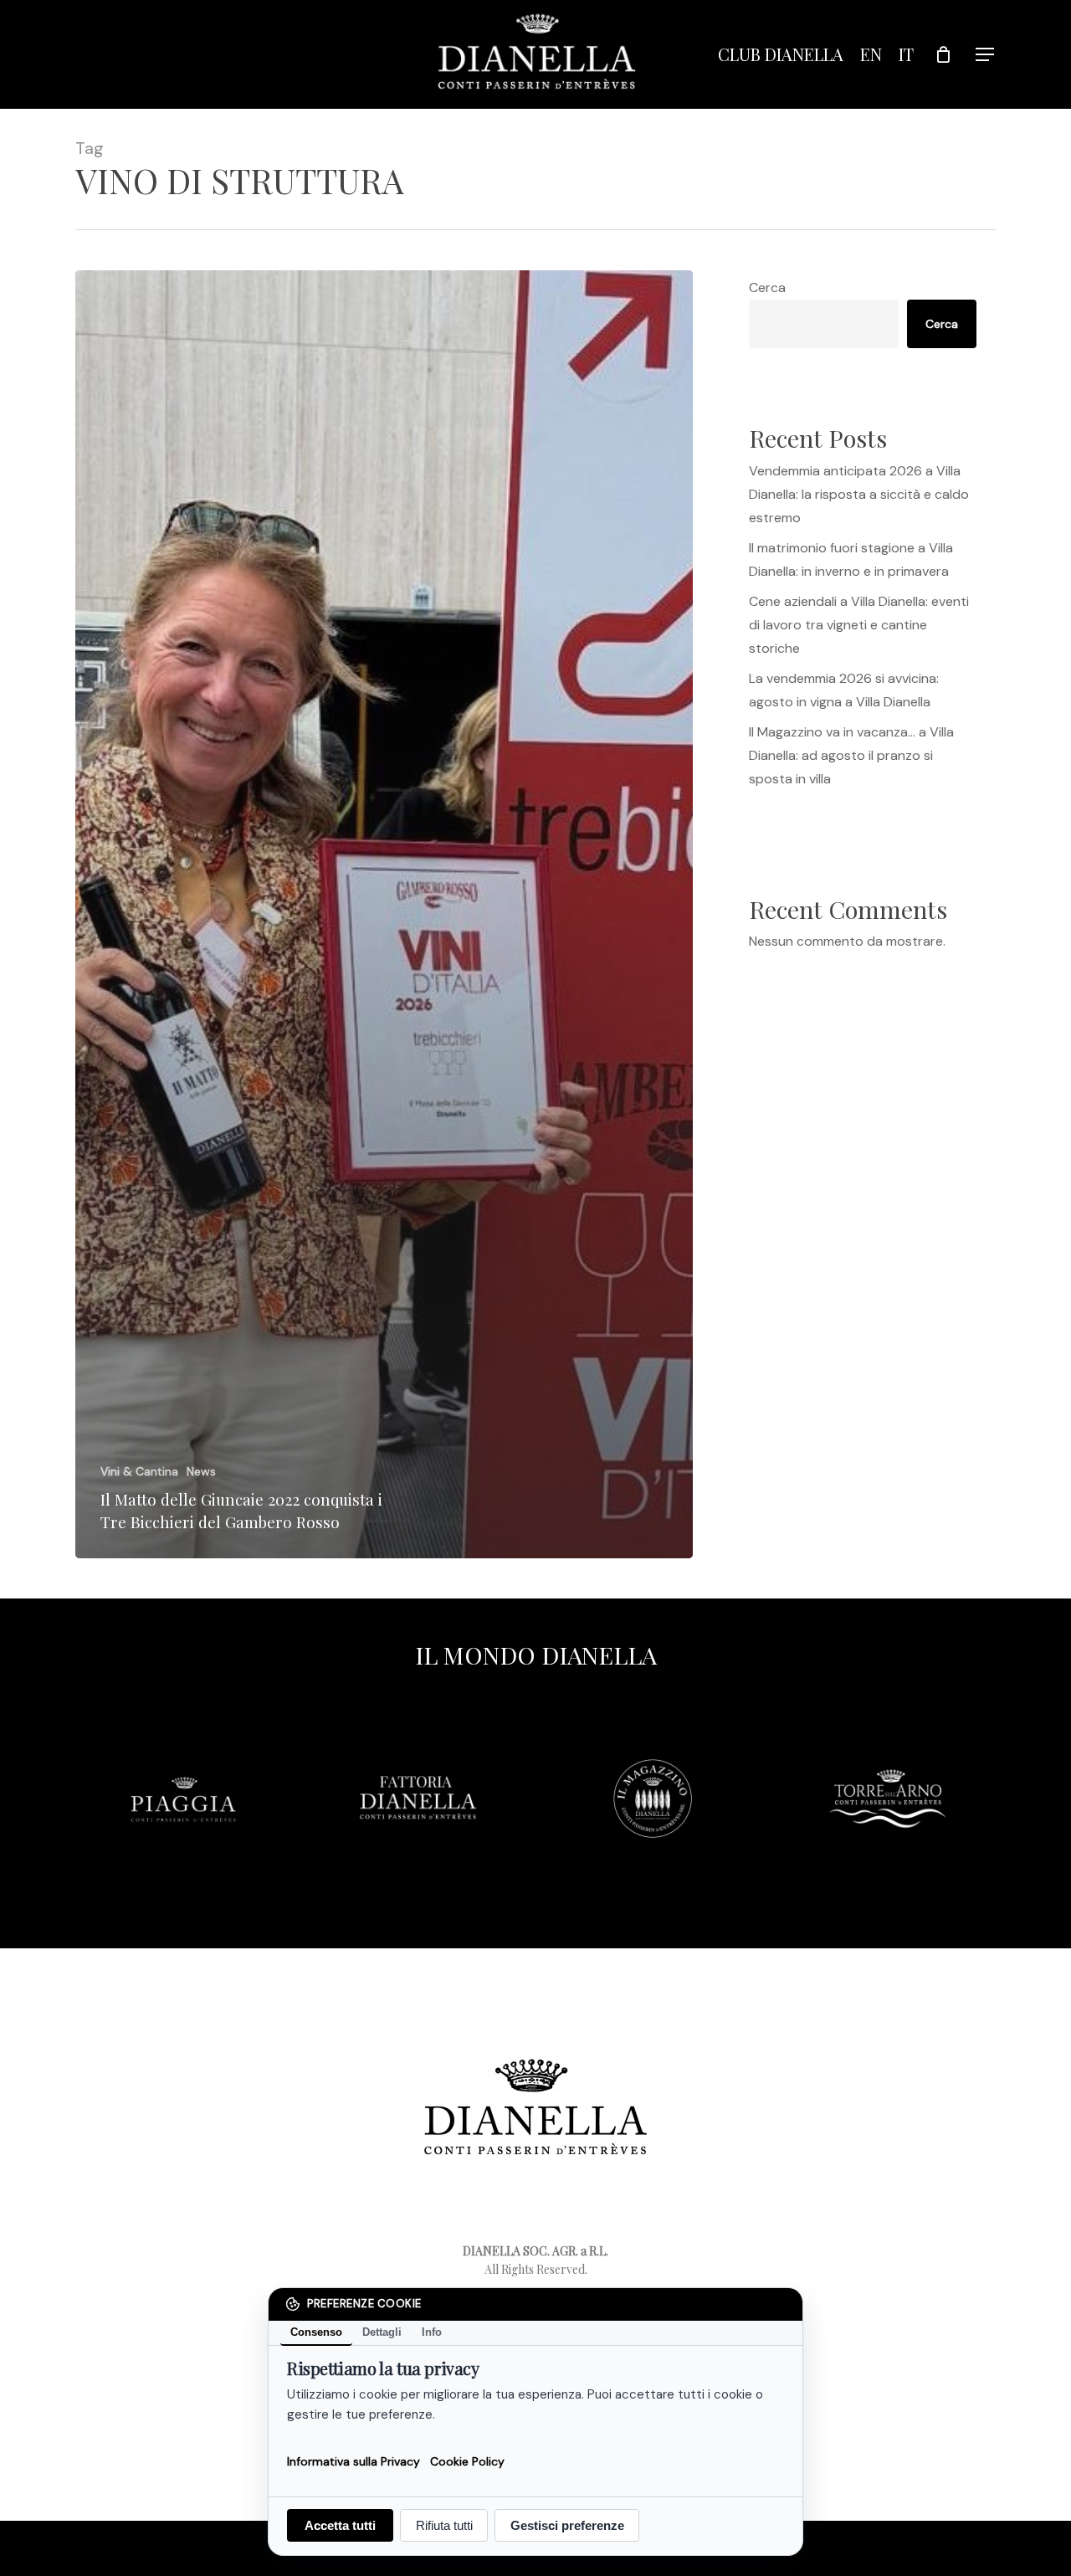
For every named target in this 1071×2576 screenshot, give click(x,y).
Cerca (767, 287)
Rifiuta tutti (444, 2525)
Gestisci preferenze (567, 2525)
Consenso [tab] (316, 2332)
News (201, 1471)
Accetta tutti (340, 2525)
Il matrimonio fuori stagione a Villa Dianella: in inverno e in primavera (851, 559)
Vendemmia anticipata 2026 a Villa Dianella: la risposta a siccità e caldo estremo (859, 494)
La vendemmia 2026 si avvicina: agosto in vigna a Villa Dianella (844, 690)
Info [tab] (432, 2332)
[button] (986, 55)
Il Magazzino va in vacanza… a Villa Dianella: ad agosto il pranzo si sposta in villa (851, 755)
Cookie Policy (467, 2461)
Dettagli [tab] (382, 2332)
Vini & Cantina (139, 1471)
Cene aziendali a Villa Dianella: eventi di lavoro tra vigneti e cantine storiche (859, 625)
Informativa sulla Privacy (354, 2461)
